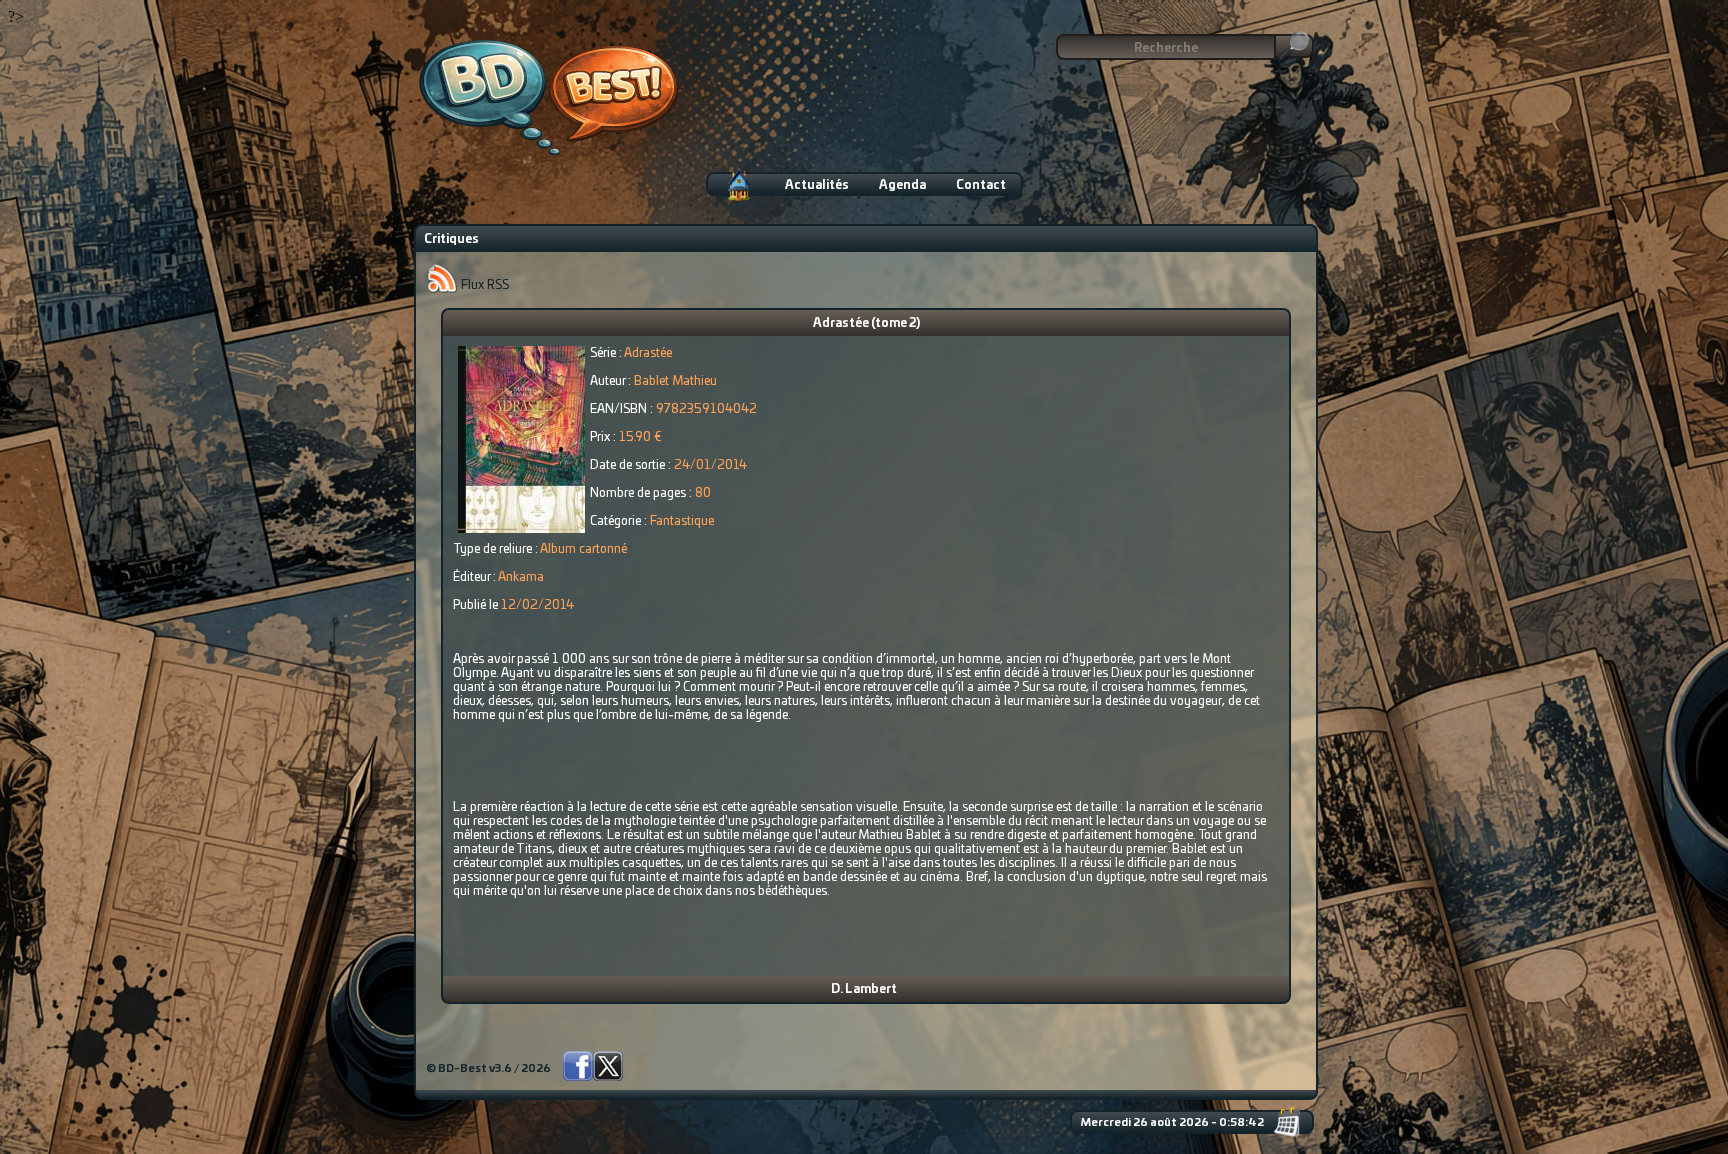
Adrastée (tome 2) (866, 323)
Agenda (902, 185)
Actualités (817, 185)
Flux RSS (483, 285)
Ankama (521, 577)
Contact (981, 185)
